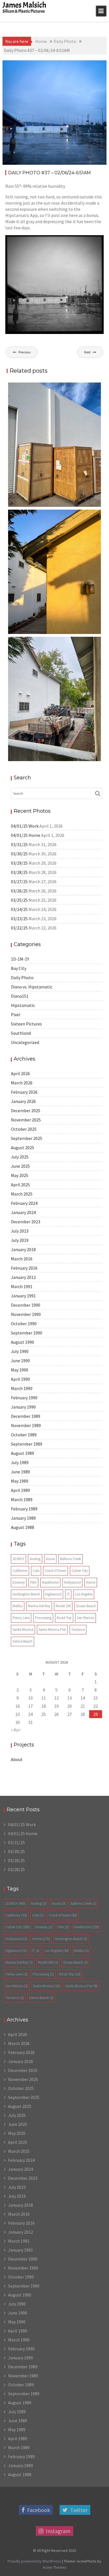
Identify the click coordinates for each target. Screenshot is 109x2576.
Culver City (80, 1571)
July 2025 (20, 1157)
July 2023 (20, 1231)
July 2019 (20, 1240)
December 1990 (26, 1305)
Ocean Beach (86, 1606)
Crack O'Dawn (55, 1571)
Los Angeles (84, 1594)
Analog (35, 1559)
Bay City (19, 968)
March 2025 (22, 1194)
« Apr (16, 1730)
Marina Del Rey (39, 1606)
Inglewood (53, 1594)
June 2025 (20, 1166)
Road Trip (64, 1618)
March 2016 (22, 1259)
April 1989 (20, 1490)
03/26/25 (19, 891)
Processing (43, 1618)
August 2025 (22, 1148)
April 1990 (20, 1379)
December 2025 (26, 1110)
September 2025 (27, 1138)
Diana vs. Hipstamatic (32, 987)
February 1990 (24, 1398)
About (17, 1759)
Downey (19, 1582)
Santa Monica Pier (52, 1630)
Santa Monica (23, 1630)
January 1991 (23, 1296)
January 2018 (23, 1249)
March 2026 (22, 1083)
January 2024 (23, 1212)
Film (33, 1582)
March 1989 (22, 1499)
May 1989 (20, 1481)
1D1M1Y (18, 1559)
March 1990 (22, 1388)
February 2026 (24, 1092)
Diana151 (20, 996)
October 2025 (24, 1129)
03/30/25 (19, 854)
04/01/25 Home (26, 835)
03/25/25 (19, 900)
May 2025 (20, 1175)
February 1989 (24, 1509)
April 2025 (20, 1185)
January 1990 (23, 1407)
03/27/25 (19, 881)
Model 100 (63, 1606)
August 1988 (22, 1527)
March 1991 (22, 1286)
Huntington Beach (26, 1594)
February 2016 (24, 1268)
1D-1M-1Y (20, 959)
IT (68, 1594)
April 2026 (20, 1073)
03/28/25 (19, 872)
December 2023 (26, 1222)
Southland (21, 1033)
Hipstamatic (23, 1005)
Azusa (50, 1559)
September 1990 (27, 1333)
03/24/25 (19, 909)
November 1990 (26, 1314)
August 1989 (22, 1453)
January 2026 (23, 1101)
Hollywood (72, 1582)
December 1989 (26, 1416)
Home (91, 1582)
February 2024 (24, 1203)
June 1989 (20, 1472)
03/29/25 (19, 863)
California (20, 1571)
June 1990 (20, 1361)
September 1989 (27, 1444)
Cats (36, 1571)
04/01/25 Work (25, 826)
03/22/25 (19, 928)
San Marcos (86, 1618)
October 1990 (24, 1324)
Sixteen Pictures (26, 1024)
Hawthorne (50, 1582)
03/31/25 (19, 844)
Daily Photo (90, 65)
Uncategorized (25, 1042)
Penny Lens (21, 1618)
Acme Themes (55, 2567)
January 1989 (23, 1518)
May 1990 (20, 1370)
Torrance (78, 1630)
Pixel (16, 1015)
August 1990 (22, 1342)
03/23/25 (19, 919)
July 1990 (20, 1351)
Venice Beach (22, 1641)
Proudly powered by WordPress (34, 2561)
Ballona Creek (71, 1559)
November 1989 (26, 1425)
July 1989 (20, 1462)
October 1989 (24, 1435)
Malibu (18, 1606)
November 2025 (26, 1120)
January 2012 (23, 1277)
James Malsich (24, 5)
